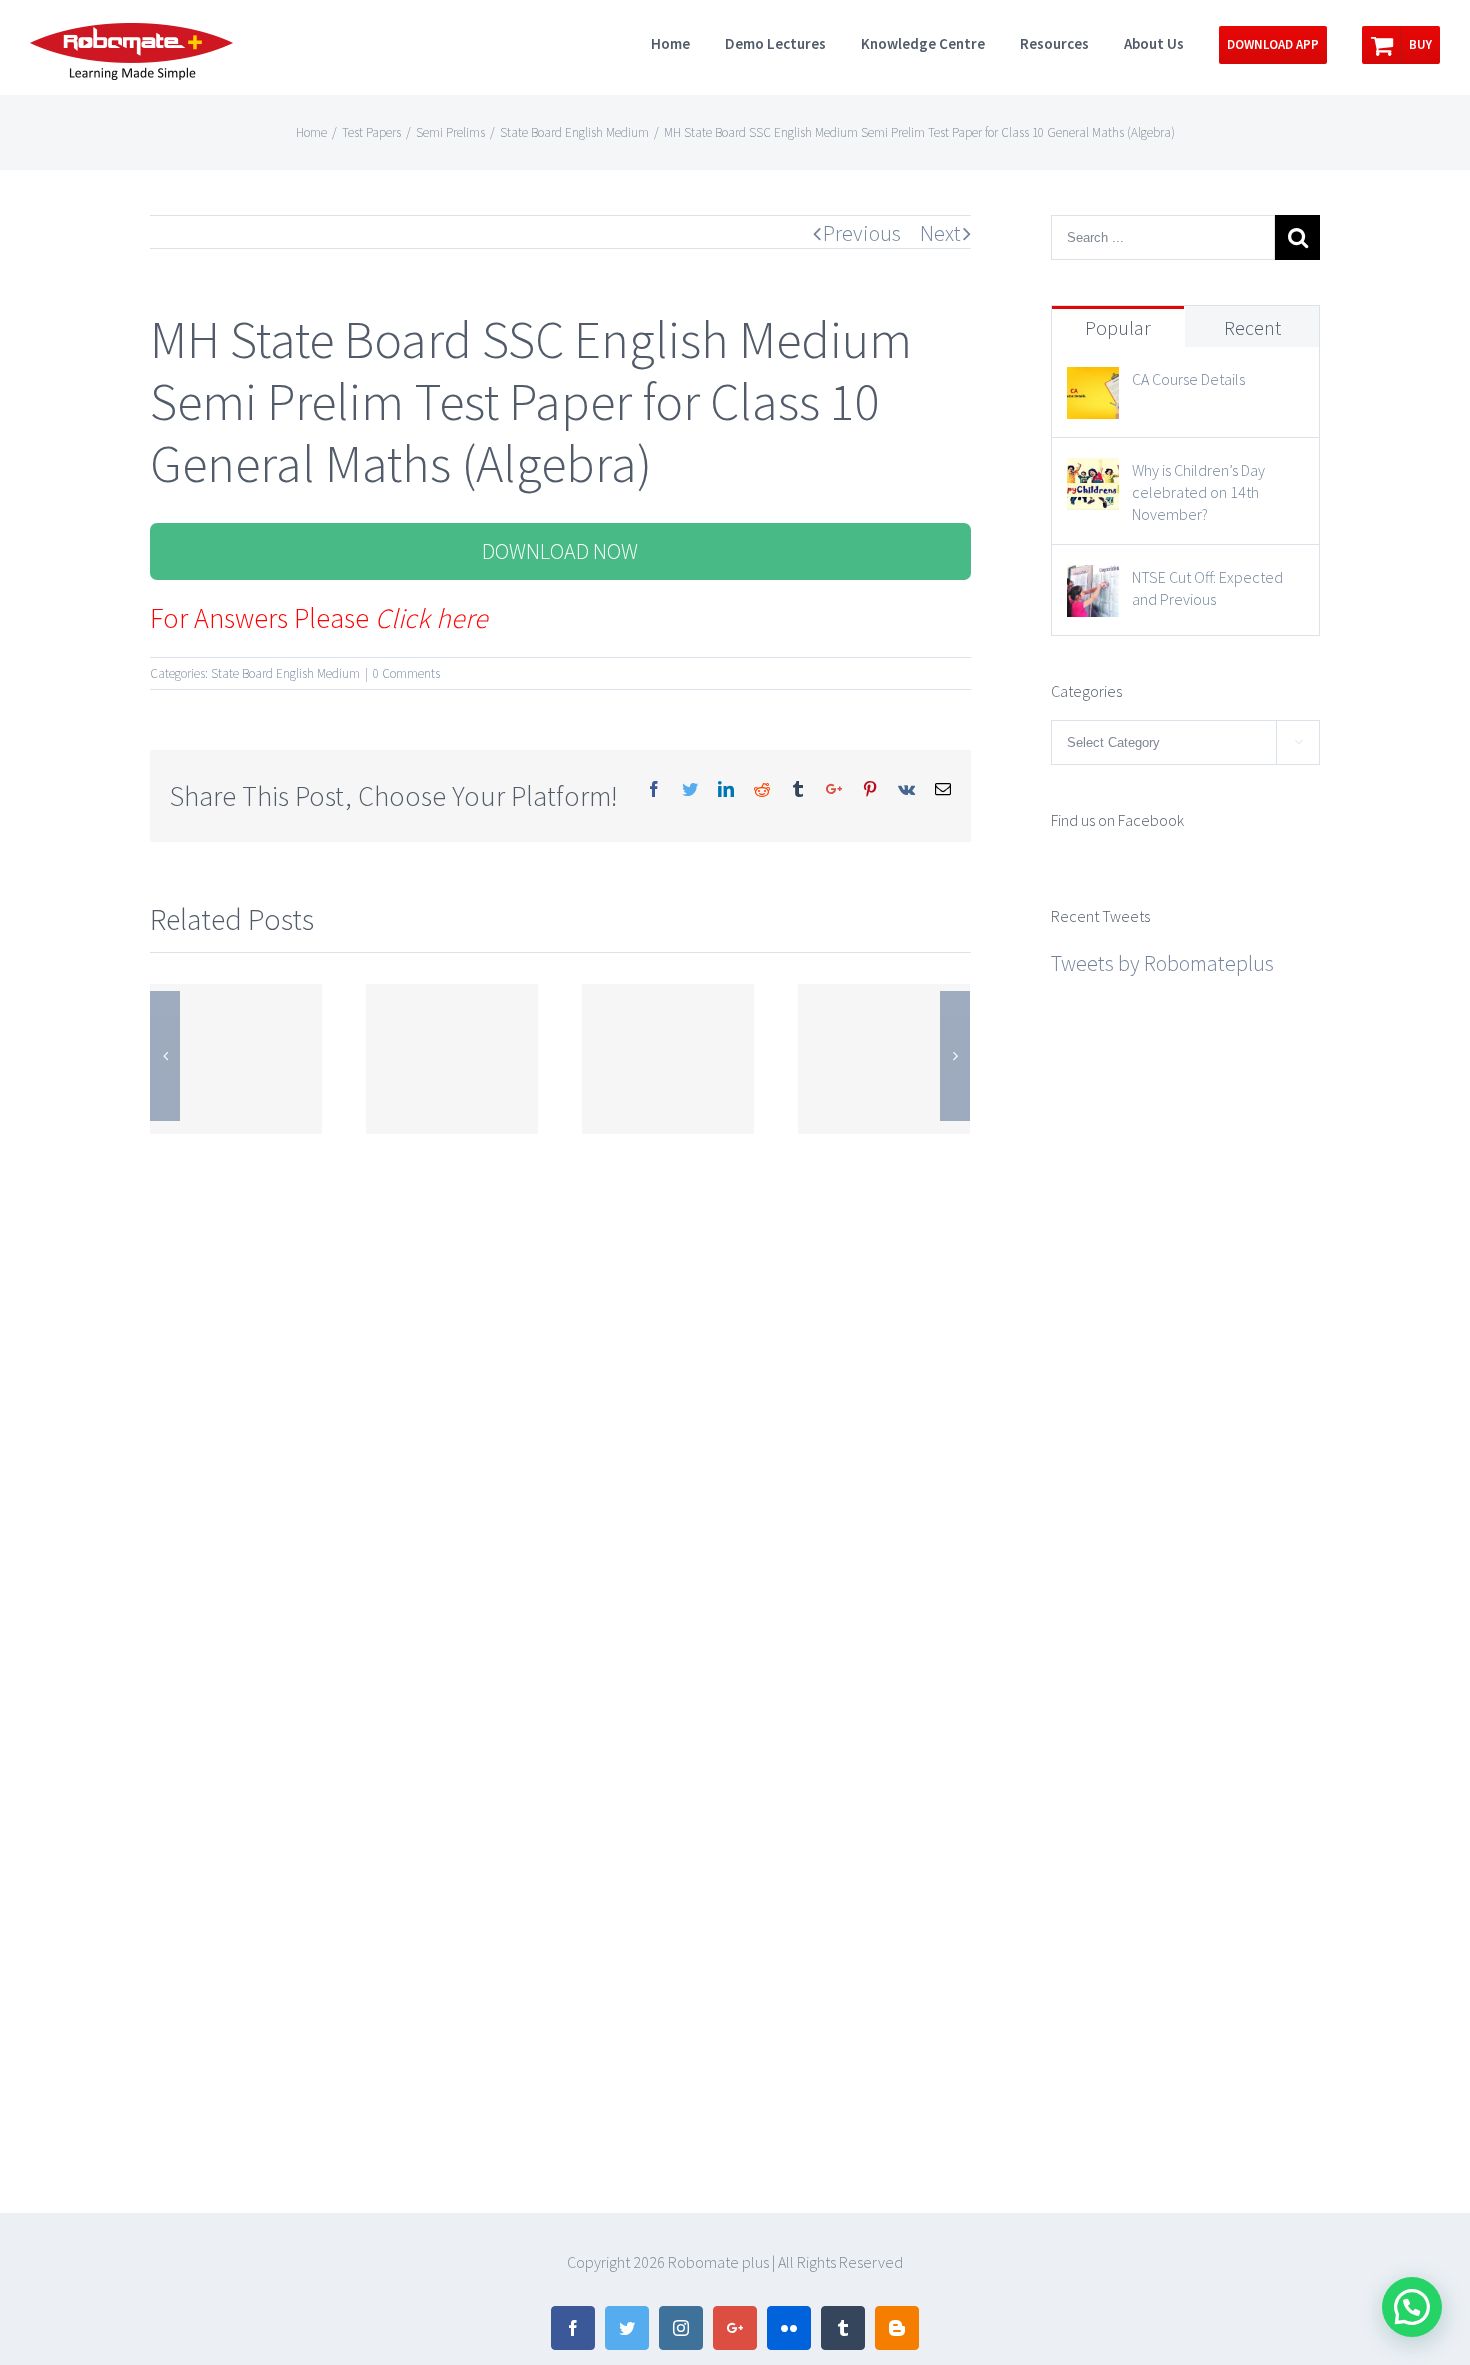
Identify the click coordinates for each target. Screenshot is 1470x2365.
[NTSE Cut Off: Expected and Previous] (1093, 583)
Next (940, 233)
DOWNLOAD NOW (560, 551)
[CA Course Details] (1093, 385)
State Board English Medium (285, 673)
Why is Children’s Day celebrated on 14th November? (1198, 492)
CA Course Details (1188, 379)
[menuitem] (688, 42)
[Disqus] (560, 1389)
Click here (431, 618)
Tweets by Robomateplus (1162, 963)
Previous (862, 233)
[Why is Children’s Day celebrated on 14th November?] (1093, 476)
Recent (1252, 327)
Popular (1118, 327)
